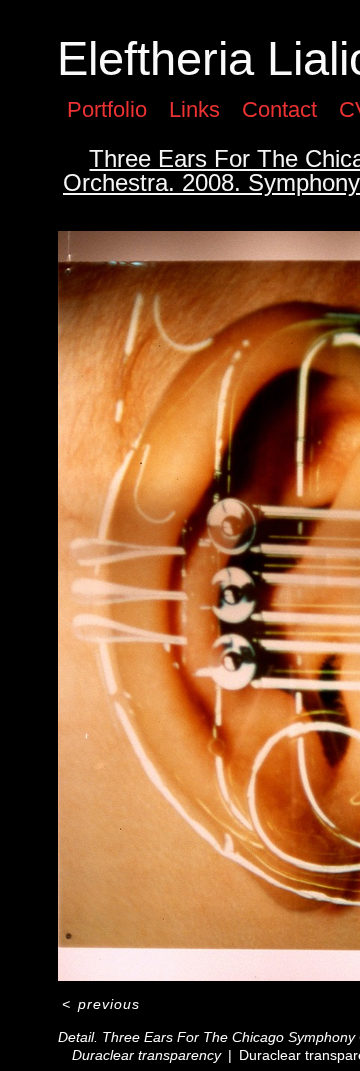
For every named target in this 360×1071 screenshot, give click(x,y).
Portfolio (107, 109)
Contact (279, 109)
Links (194, 109)
